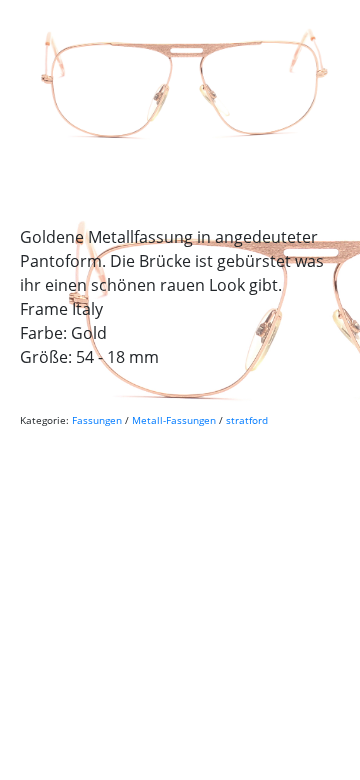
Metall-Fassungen (174, 420)
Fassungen (97, 420)
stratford (247, 420)
